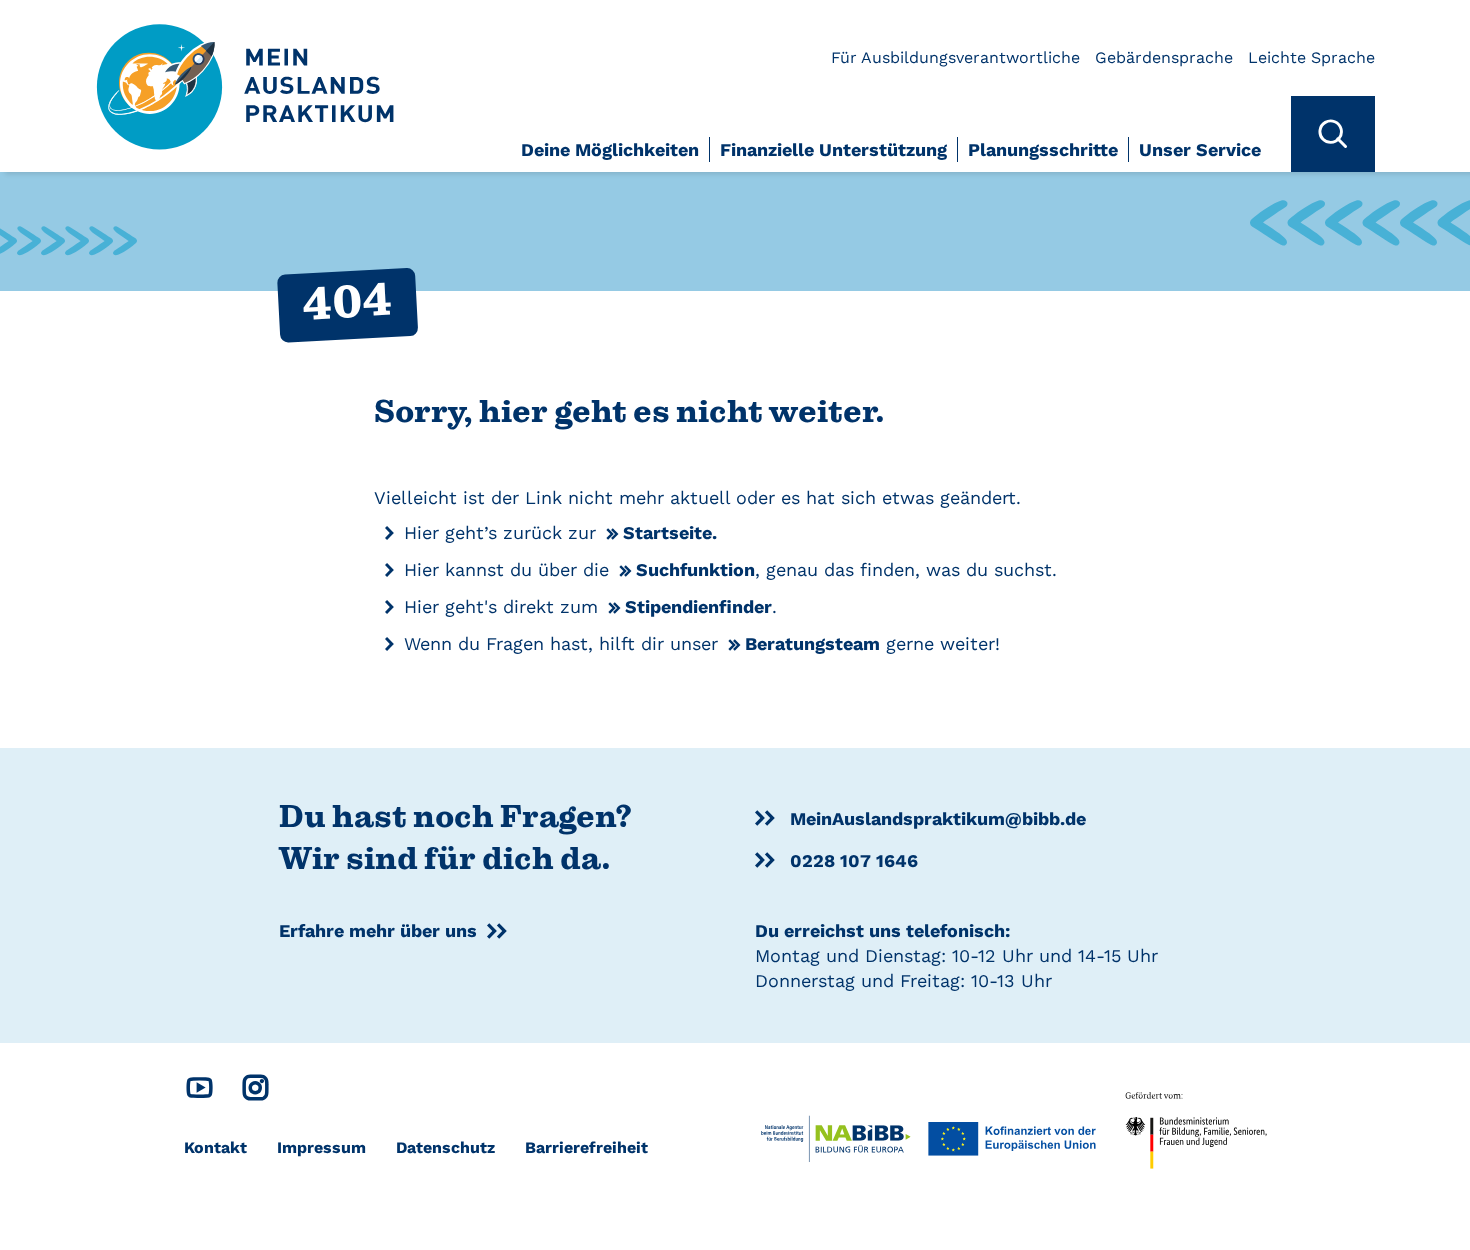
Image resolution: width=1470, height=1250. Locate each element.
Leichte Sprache (1311, 57)
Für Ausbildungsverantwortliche (955, 57)
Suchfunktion (695, 569)
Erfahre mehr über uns (378, 930)
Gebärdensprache (1164, 57)
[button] (615, 154)
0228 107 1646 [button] (854, 860)
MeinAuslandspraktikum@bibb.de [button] (938, 818)
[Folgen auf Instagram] (255, 1092)
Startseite (667, 532)
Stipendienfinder (698, 606)
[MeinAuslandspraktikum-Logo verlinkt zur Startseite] (246, 67)
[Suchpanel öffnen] (1333, 134)
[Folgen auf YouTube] (199, 1092)
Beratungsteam (812, 643)
